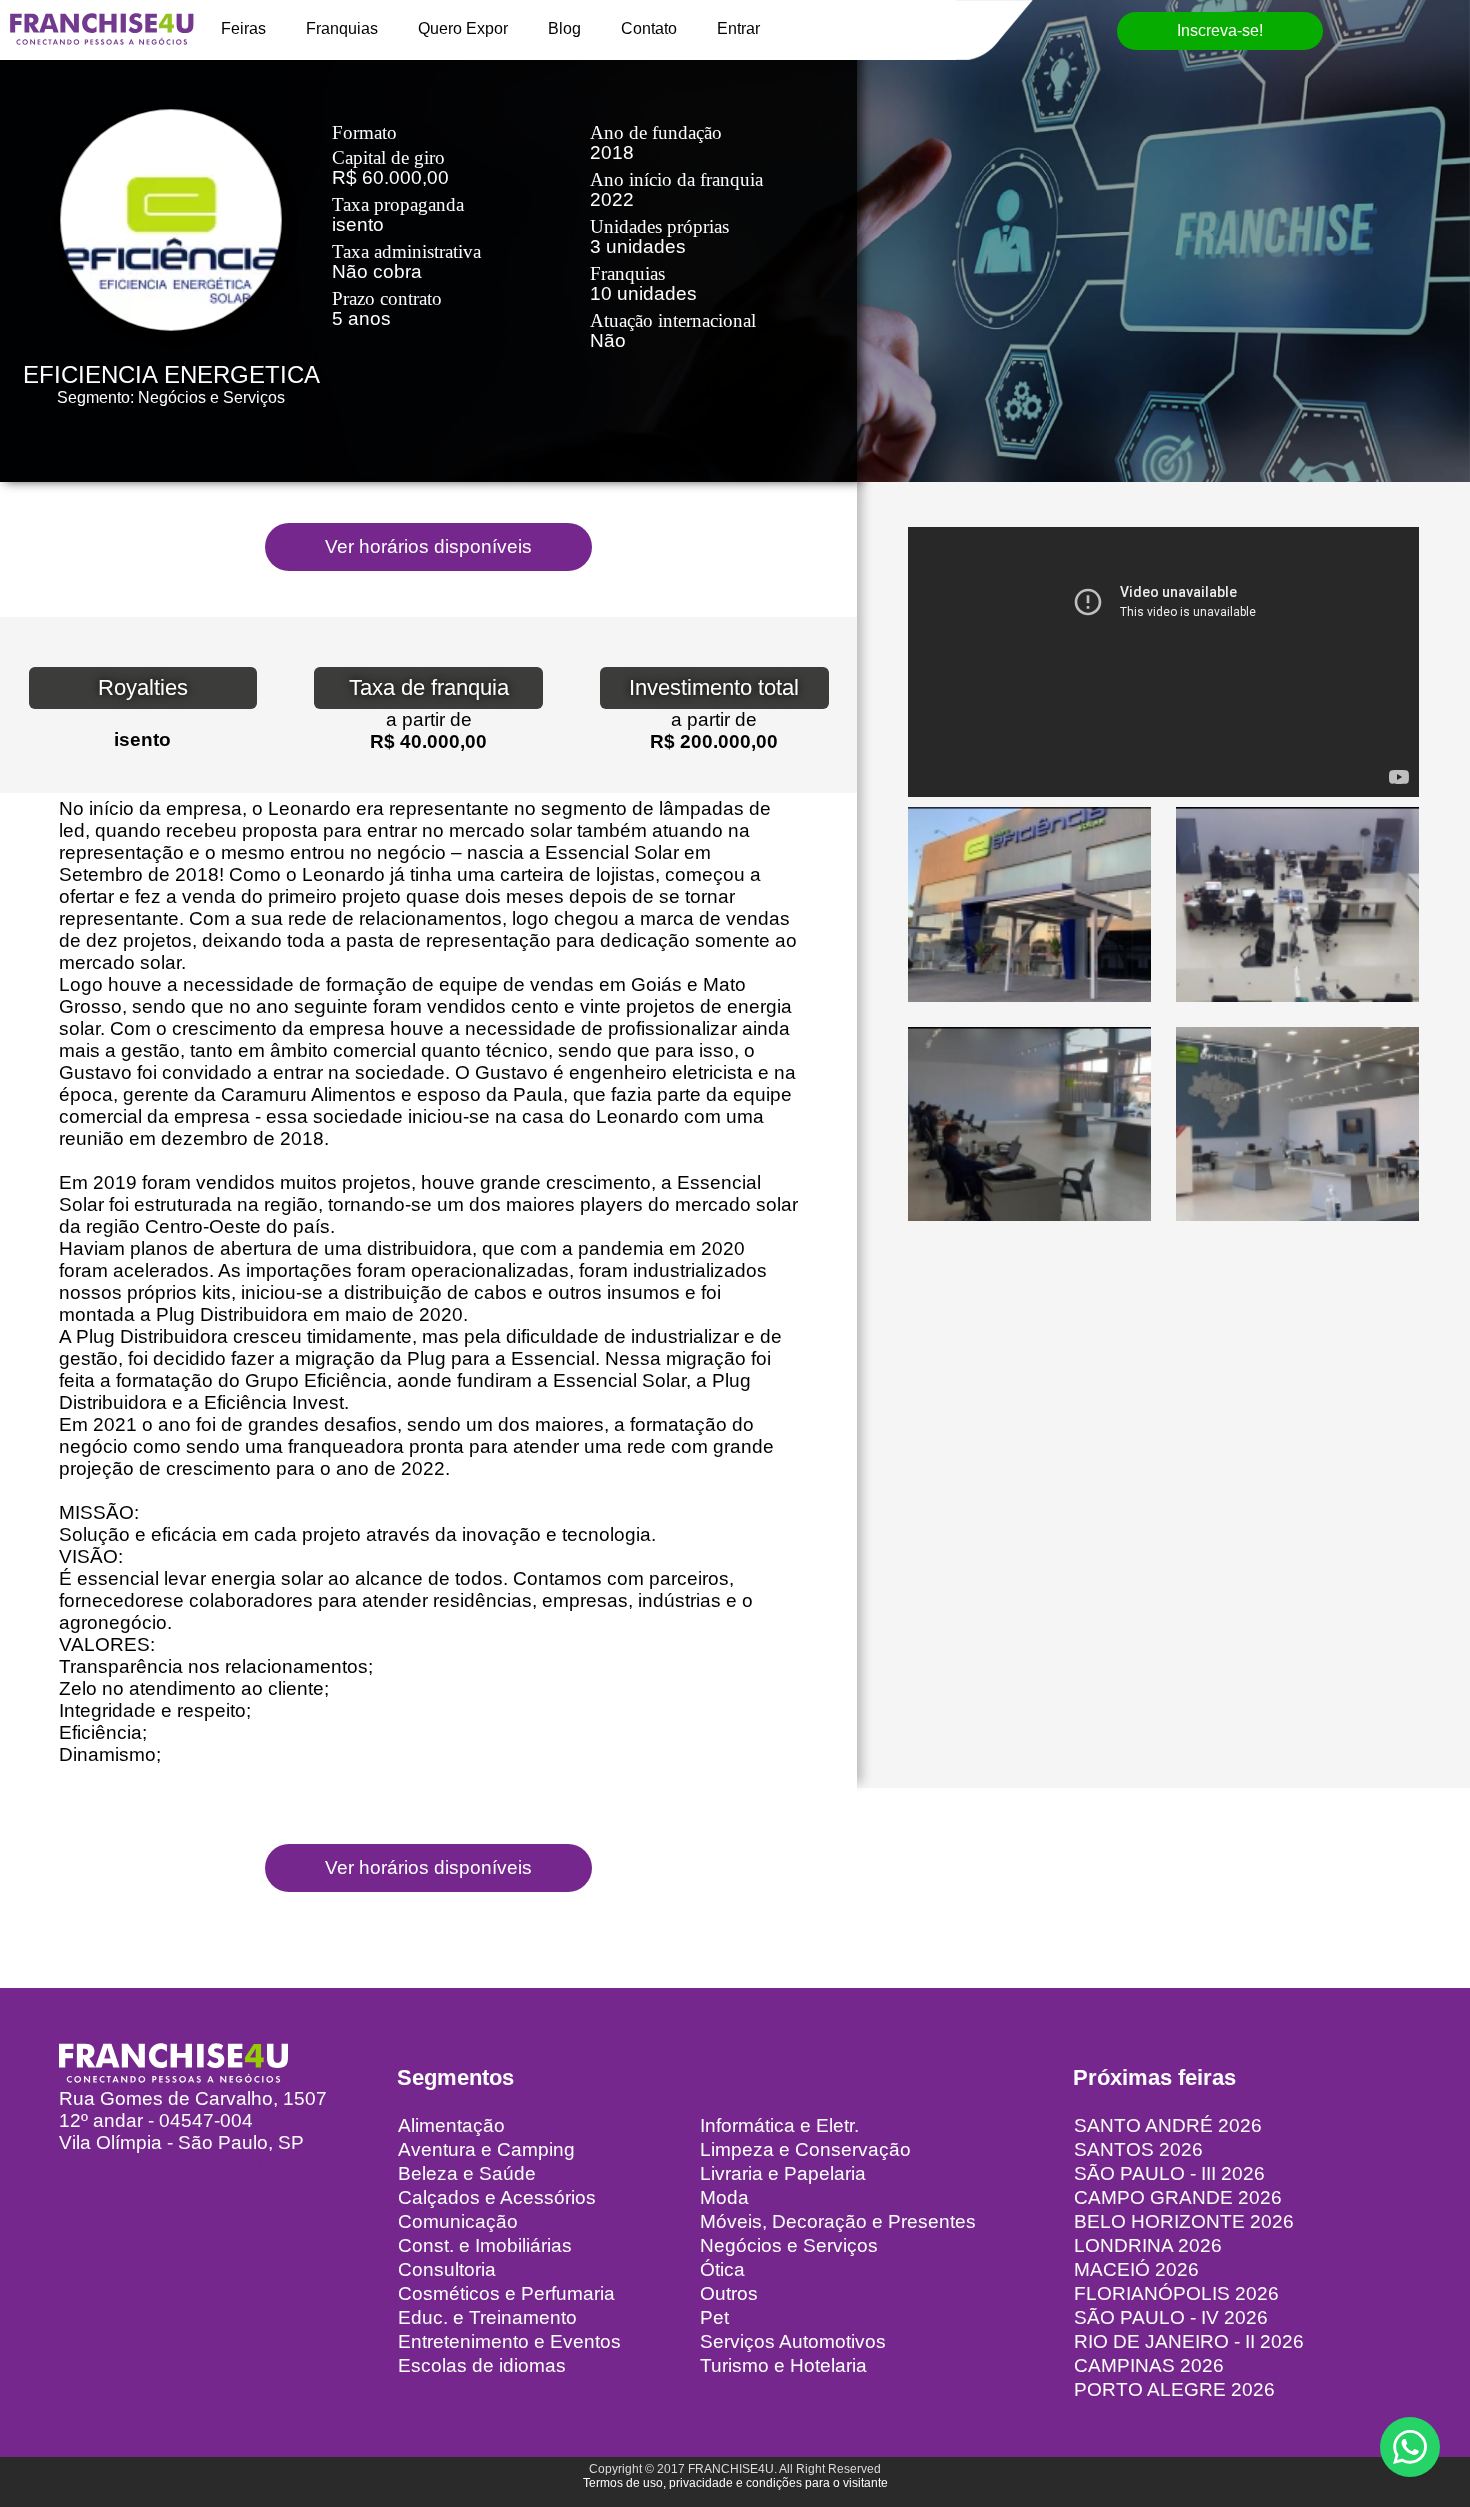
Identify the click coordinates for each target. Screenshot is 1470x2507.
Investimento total (714, 687)
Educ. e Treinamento (487, 2317)
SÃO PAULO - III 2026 (1169, 2173)
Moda (724, 2197)
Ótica (722, 2269)
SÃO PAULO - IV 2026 (1171, 2317)
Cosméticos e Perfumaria (506, 2293)
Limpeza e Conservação (805, 2149)
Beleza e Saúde (467, 2173)
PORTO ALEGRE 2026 (1174, 2389)
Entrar (738, 28)
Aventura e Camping (486, 2149)
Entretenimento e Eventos (509, 2341)
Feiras (243, 28)
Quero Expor (463, 28)
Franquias (342, 28)
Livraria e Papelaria (783, 2173)
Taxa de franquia (429, 687)
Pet (714, 2317)
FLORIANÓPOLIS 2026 (1176, 2293)
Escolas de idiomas (482, 2365)
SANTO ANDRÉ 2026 (1168, 2125)
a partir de (429, 719)
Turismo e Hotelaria (783, 2365)
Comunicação (458, 2221)
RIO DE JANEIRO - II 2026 (1189, 2341)
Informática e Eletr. (779, 2125)
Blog (564, 28)
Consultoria (447, 2269)
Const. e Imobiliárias (485, 2245)
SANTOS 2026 (1138, 2149)
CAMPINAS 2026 (1149, 2365)
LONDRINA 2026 (1148, 2245)
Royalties (143, 687)
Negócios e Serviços (789, 2245)
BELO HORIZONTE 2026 (1184, 2221)
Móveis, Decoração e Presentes (838, 2221)
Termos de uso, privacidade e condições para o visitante (735, 2483)
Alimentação (451, 2125)
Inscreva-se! (1220, 30)
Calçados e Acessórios (497, 2197)
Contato (649, 28)
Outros (729, 2293)
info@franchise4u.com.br (166, 2164)
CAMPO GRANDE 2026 (1178, 2197)
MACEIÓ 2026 (1136, 2269)
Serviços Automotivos (793, 2341)
